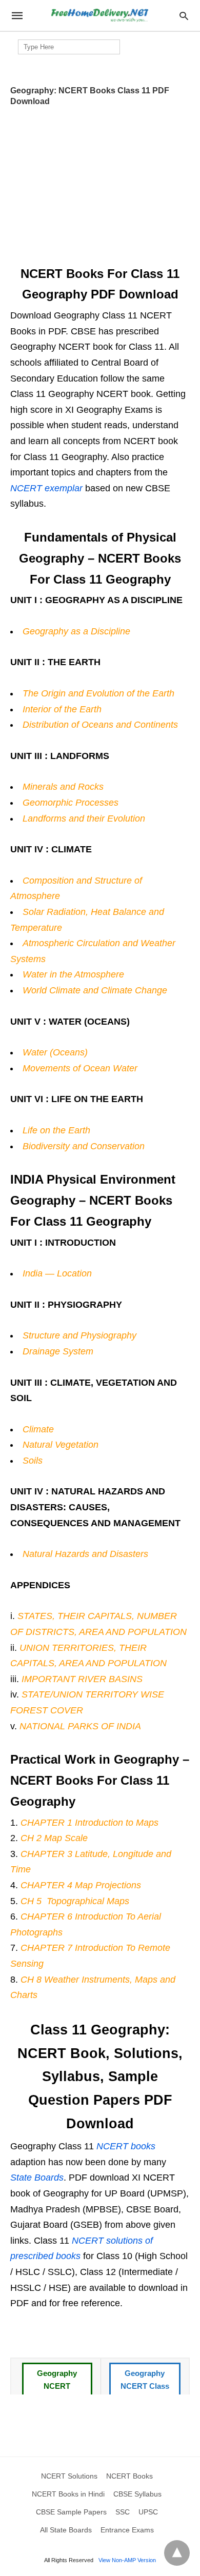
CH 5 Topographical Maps (75, 1901)
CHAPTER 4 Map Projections (81, 1885)
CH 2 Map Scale (54, 1838)
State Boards (37, 2178)
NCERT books (126, 2146)
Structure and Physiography (79, 1335)
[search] (184, 16)
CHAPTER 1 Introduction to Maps (89, 1823)
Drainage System (58, 1351)
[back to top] (177, 2553)
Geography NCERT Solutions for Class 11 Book (57, 2393)
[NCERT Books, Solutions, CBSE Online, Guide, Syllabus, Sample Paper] (99, 16)
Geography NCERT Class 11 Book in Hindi (145, 2393)
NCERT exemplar (46, 488)
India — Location (57, 1273)
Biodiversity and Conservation (84, 1146)
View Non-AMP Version (127, 2560)
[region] (100, 183)
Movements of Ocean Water (80, 1068)
